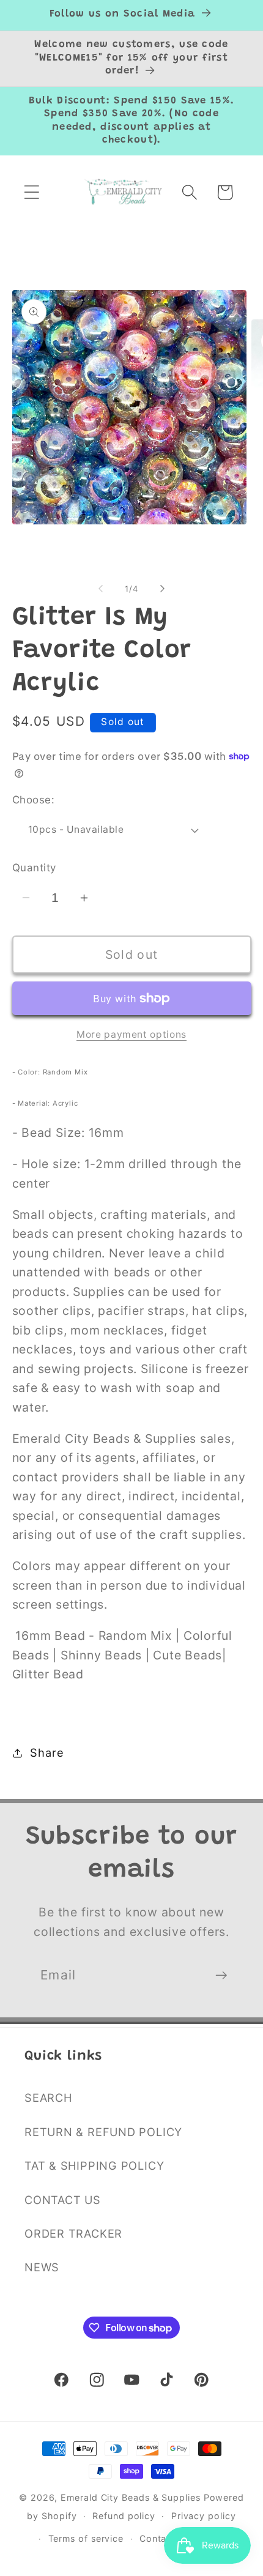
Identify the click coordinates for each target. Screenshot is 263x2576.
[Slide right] (163, 589)
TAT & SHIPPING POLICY (94, 2165)
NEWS (42, 2267)
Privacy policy (204, 2516)
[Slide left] (100, 589)
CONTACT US (63, 2200)
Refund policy (124, 2516)
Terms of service (86, 2538)
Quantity (34, 868)
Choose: (34, 800)
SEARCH (48, 2098)
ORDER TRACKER (73, 2233)
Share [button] (47, 1752)
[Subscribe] (221, 1975)
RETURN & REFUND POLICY (103, 2132)
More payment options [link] (131, 1034)
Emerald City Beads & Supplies (130, 2497)
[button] (31, 192)
